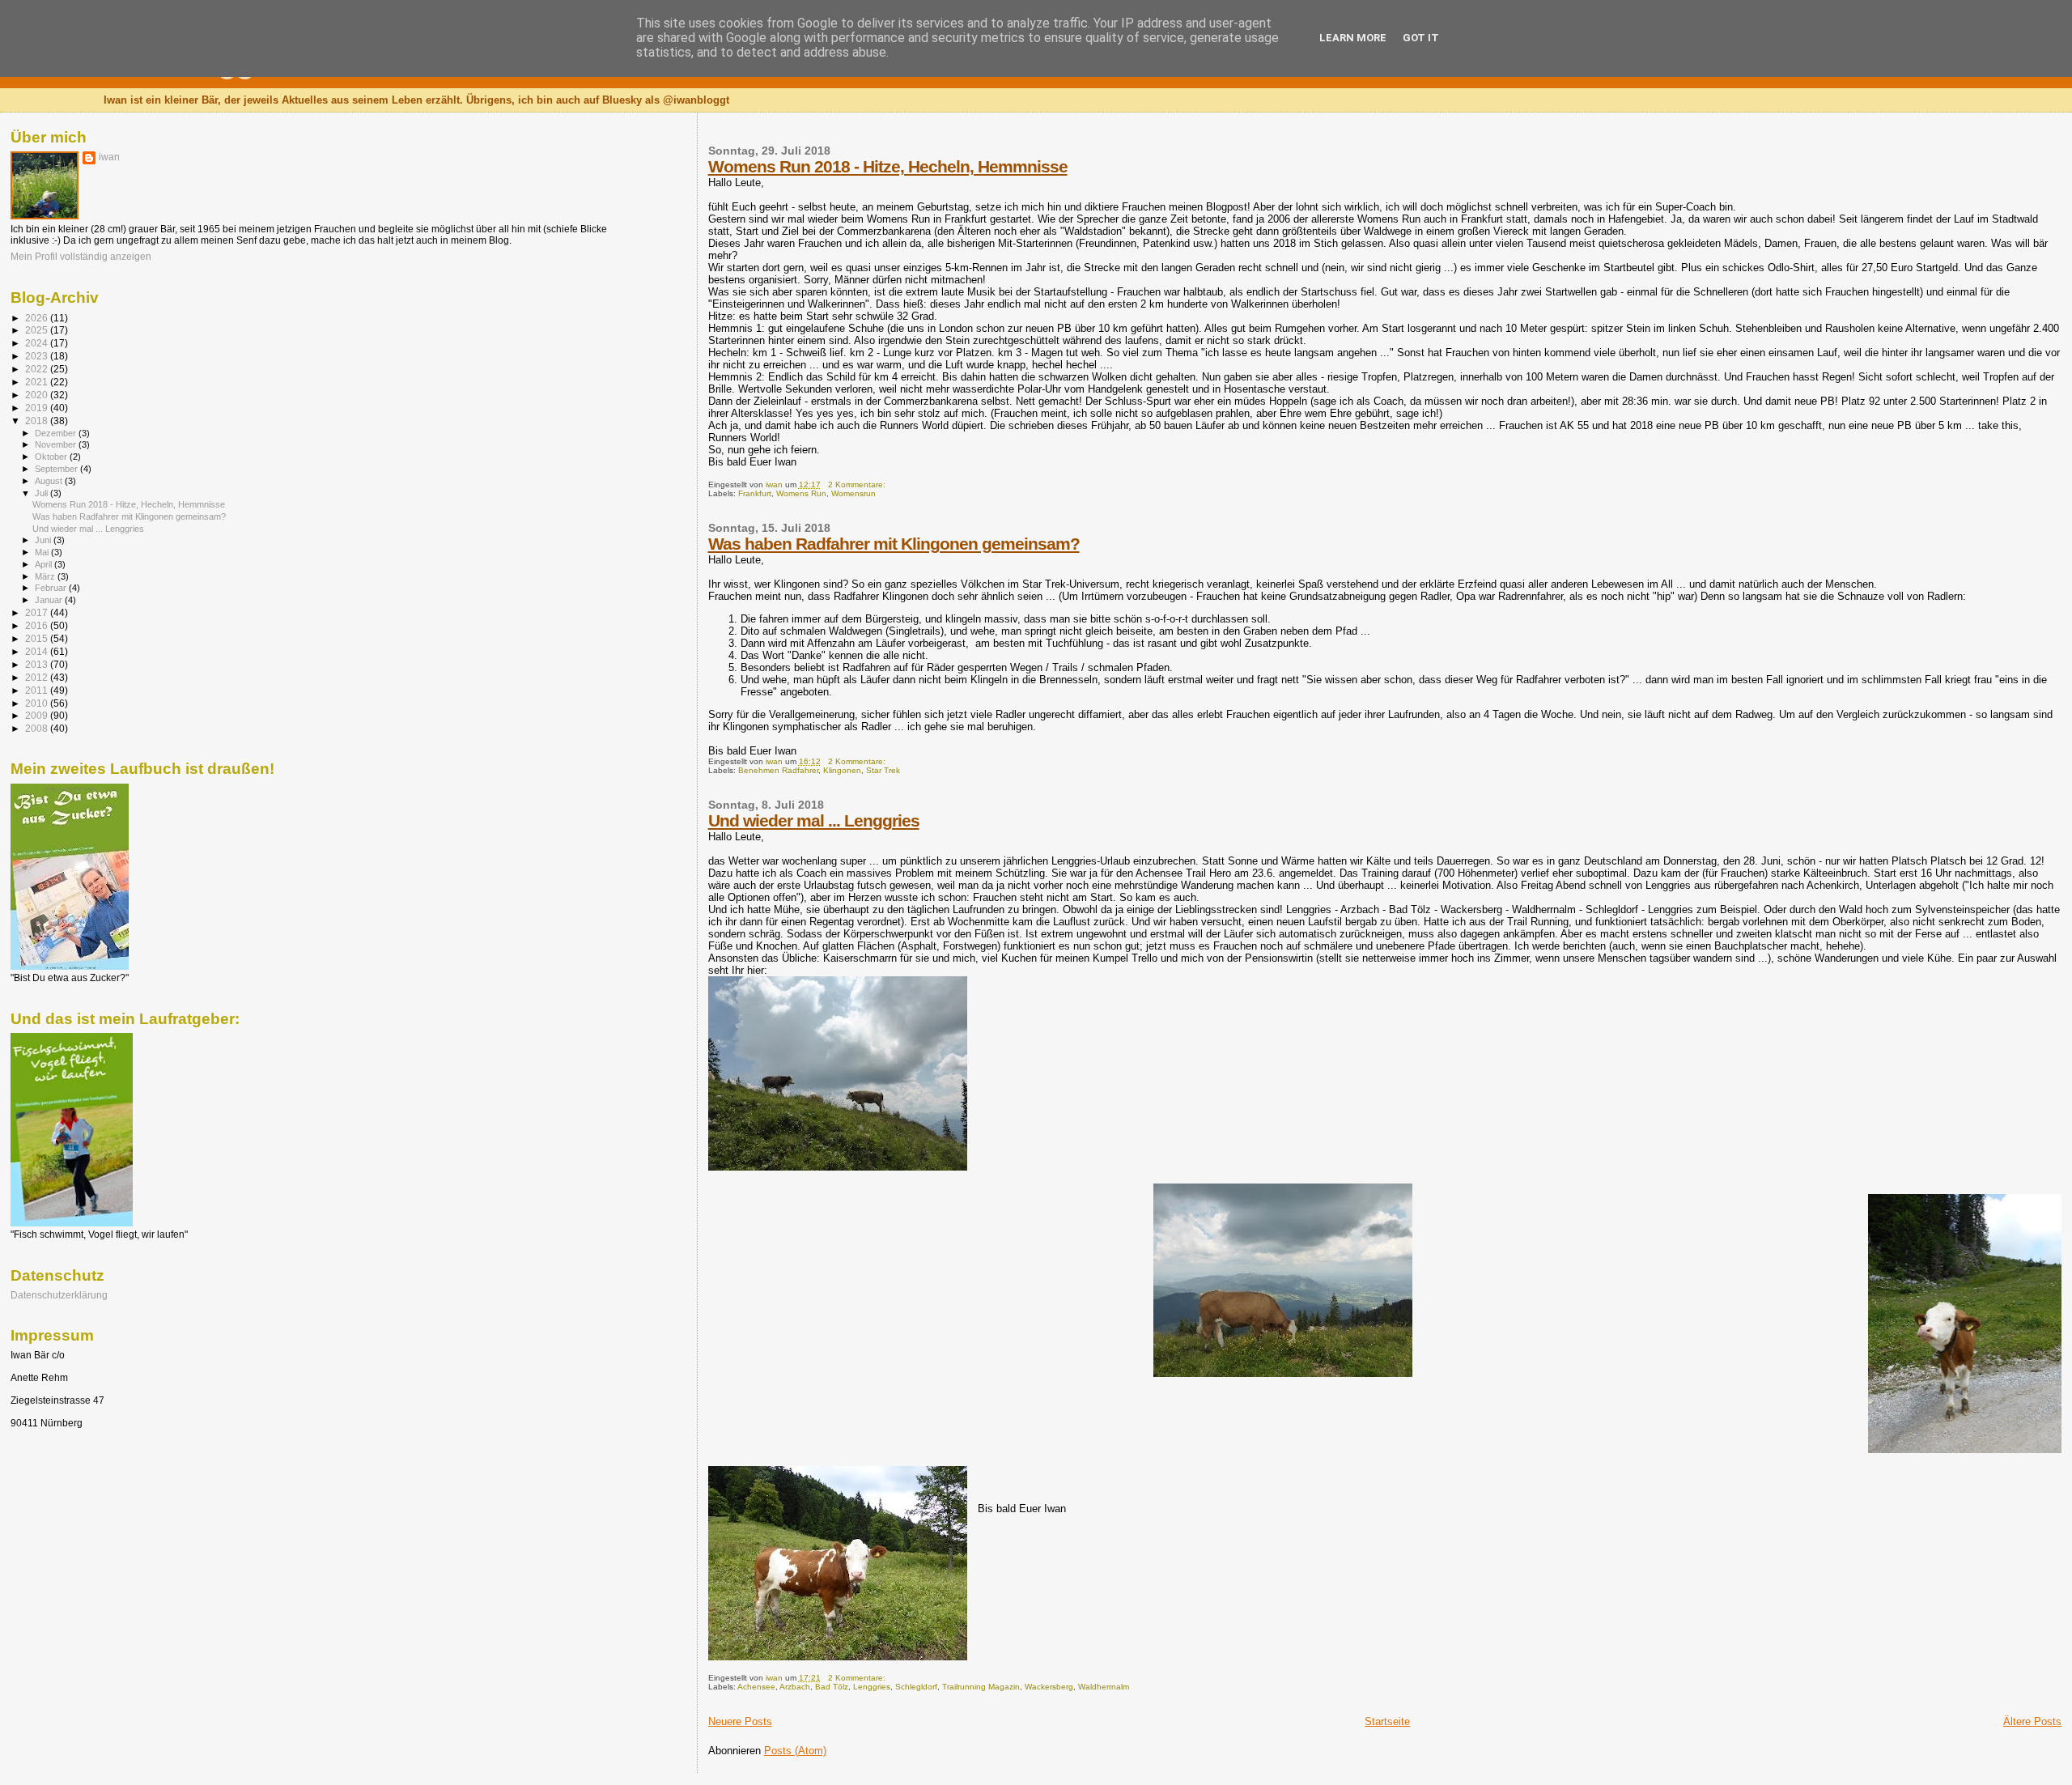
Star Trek (883, 770)
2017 (38, 612)
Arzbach (795, 1687)
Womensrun (853, 493)
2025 (38, 330)
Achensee (756, 1687)
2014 (38, 651)
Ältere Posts (2032, 1721)
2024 (38, 343)
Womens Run (801, 493)
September (57, 469)
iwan (109, 157)
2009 (38, 715)
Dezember (57, 433)
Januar (50, 600)
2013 (38, 664)
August (50, 481)
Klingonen (842, 770)
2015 (38, 638)
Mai (43, 552)
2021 (38, 382)
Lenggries (872, 1687)
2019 (38, 408)
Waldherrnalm (1104, 1687)
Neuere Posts (740, 1721)
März (46, 576)
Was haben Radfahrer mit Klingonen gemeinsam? (894, 544)
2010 (38, 703)
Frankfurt (755, 493)
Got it (1421, 38)
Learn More (1353, 38)
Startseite (1387, 1721)
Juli (42, 493)
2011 (38, 690)
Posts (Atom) (795, 1751)
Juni (44, 540)
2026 (38, 318)
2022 (38, 369)
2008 (38, 728)
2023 (38, 356)
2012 (38, 677)
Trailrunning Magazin (981, 1687)
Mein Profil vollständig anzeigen (81, 257)
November (57, 444)
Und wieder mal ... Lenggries (814, 820)
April (45, 564)
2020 (38, 395)
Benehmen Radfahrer (778, 770)
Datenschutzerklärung (59, 1295)
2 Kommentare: (858, 484)
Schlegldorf (916, 1687)
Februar (52, 588)
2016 (38, 625)
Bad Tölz (832, 1687)
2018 (38, 421)
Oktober (52, 457)
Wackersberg (1049, 1687)
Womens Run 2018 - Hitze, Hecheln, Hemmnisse (888, 166)
